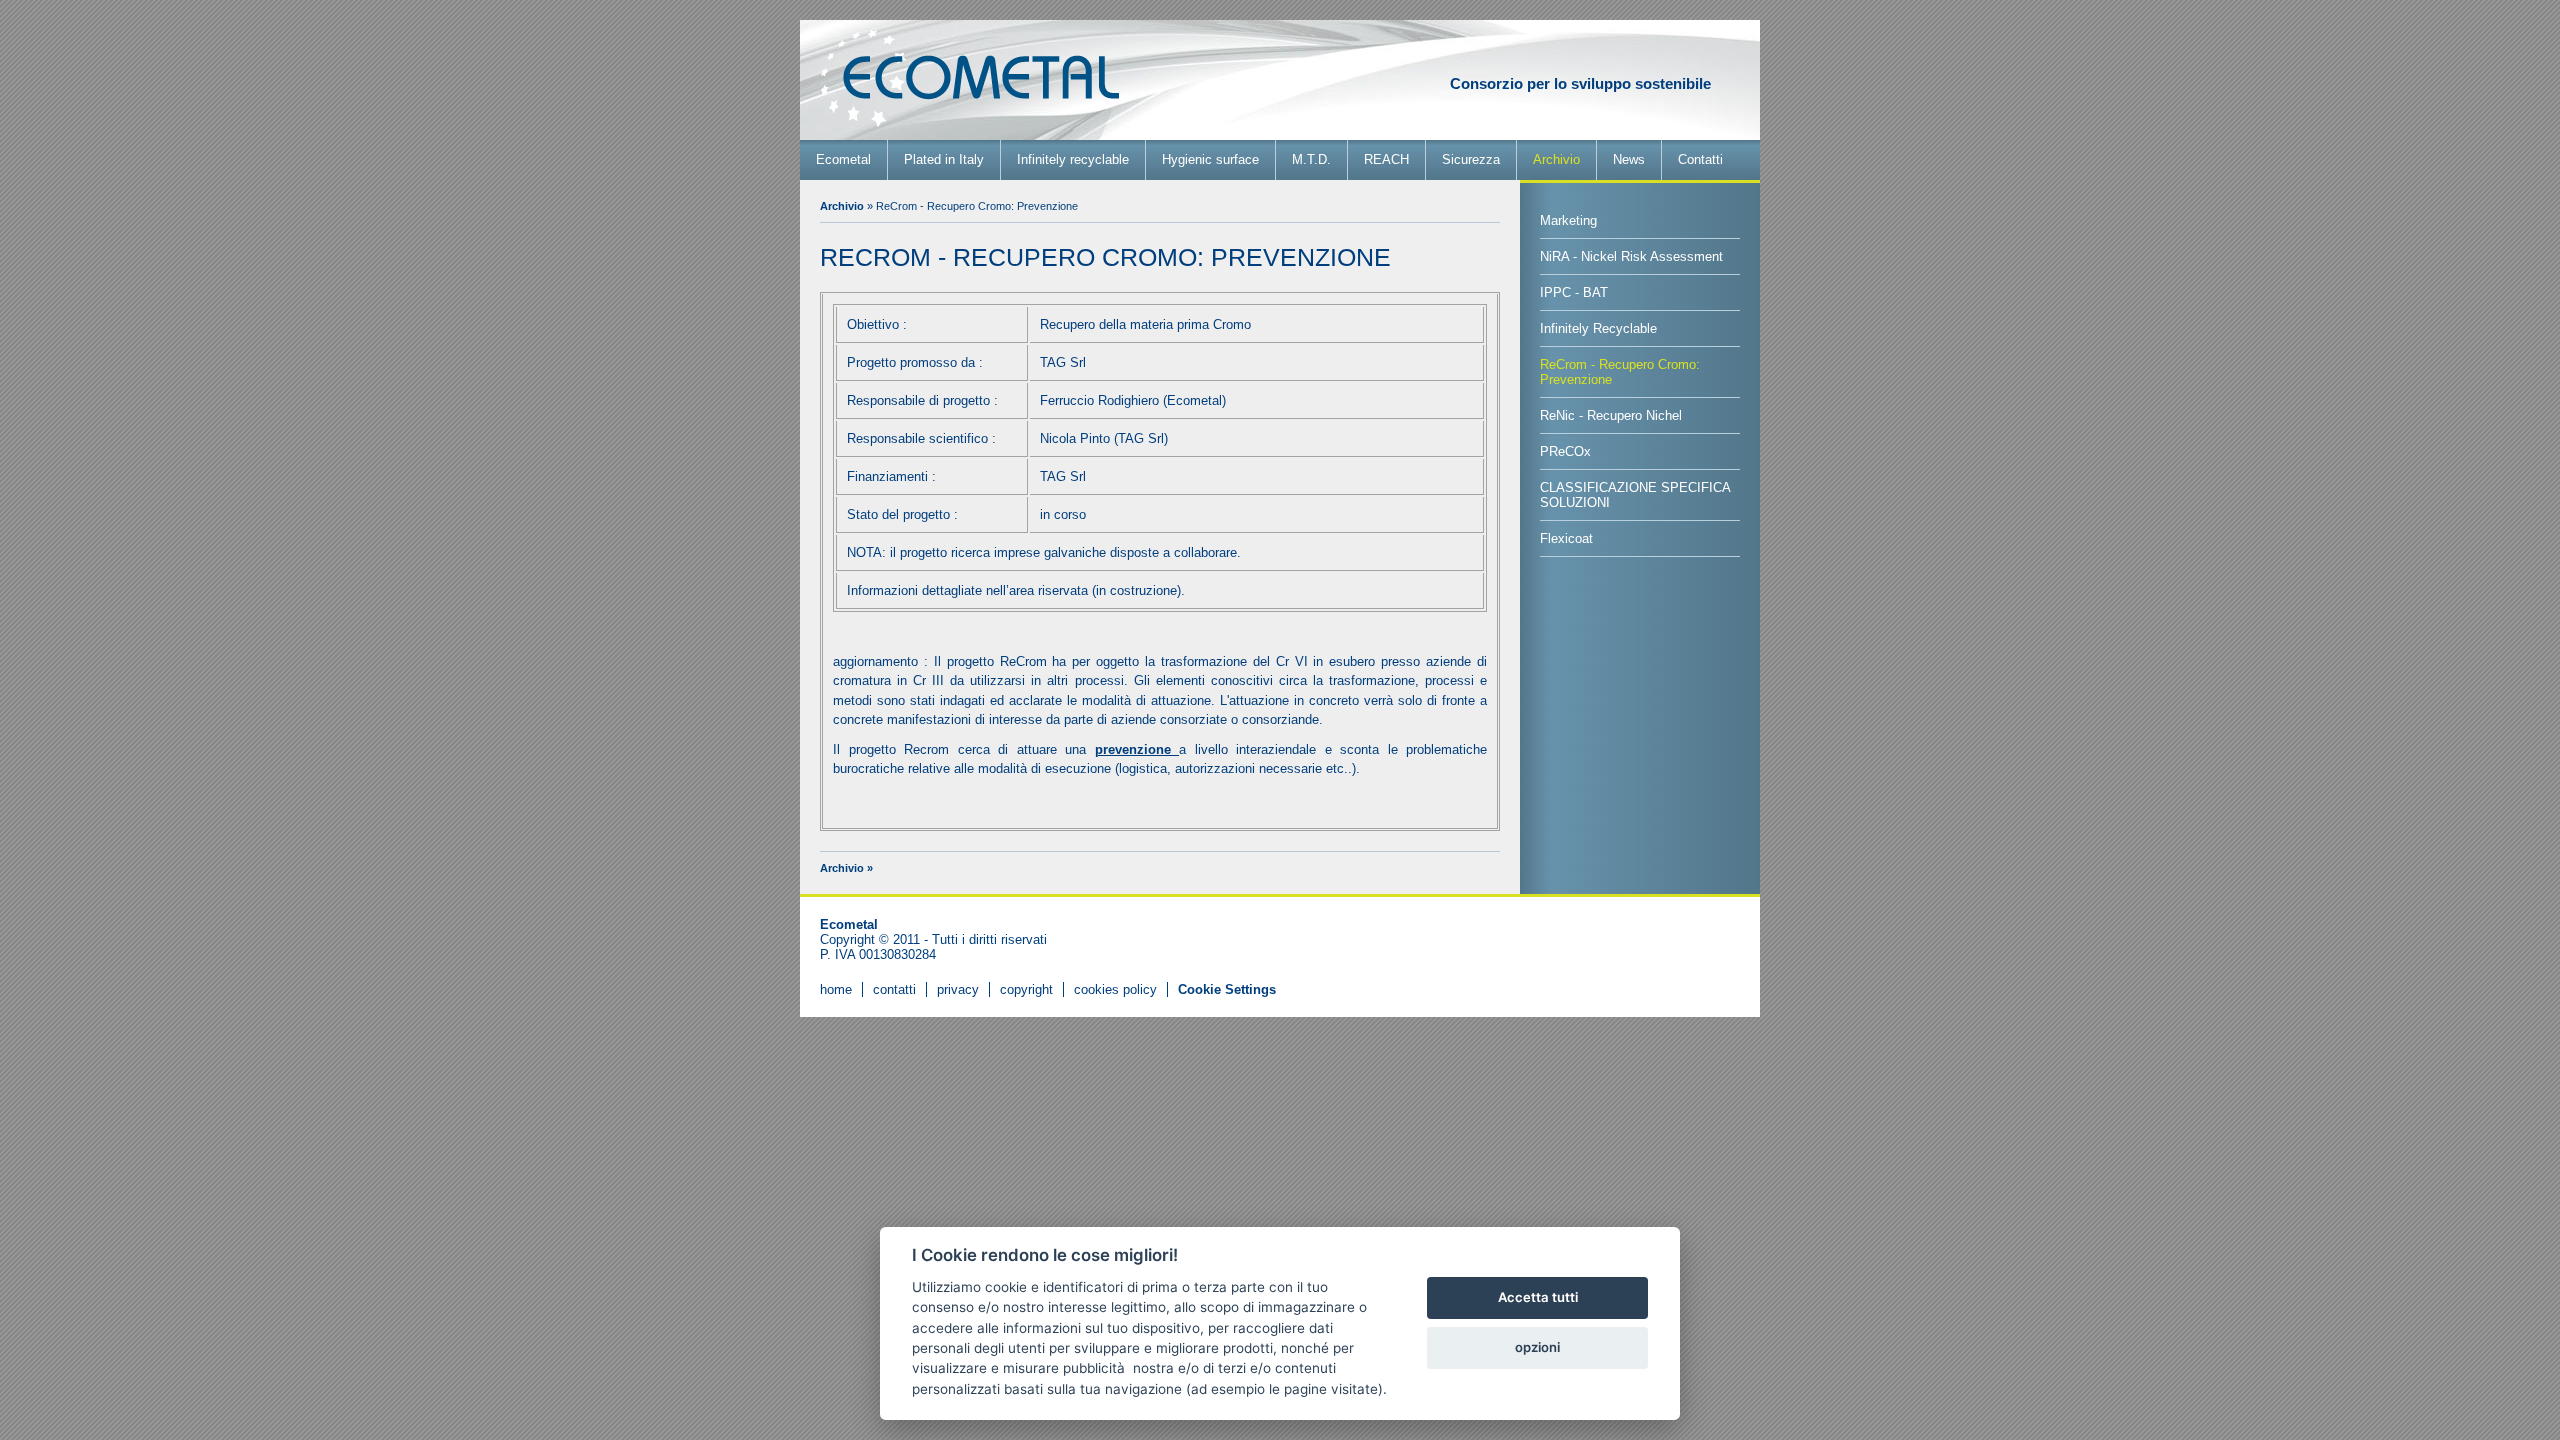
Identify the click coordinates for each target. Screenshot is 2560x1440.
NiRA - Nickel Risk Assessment (1631, 256)
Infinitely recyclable (1073, 159)
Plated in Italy (944, 159)
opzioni (1537, 1347)
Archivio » (846, 868)
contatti (894, 989)
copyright (1026, 989)
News (1629, 159)
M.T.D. (1311, 159)
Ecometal (843, 159)
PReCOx (1565, 451)
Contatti (1700, 159)
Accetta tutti (1538, 1297)
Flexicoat (1566, 538)
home (836, 989)
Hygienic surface (1210, 159)
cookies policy (1115, 989)
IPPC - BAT (1574, 292)
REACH (1386, 159)
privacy (958, 989)
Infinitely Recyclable (1598, 328)
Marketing (1568, 220)
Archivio (1556, 159)
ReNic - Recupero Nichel (1611, 415)
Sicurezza (1471, 159)
